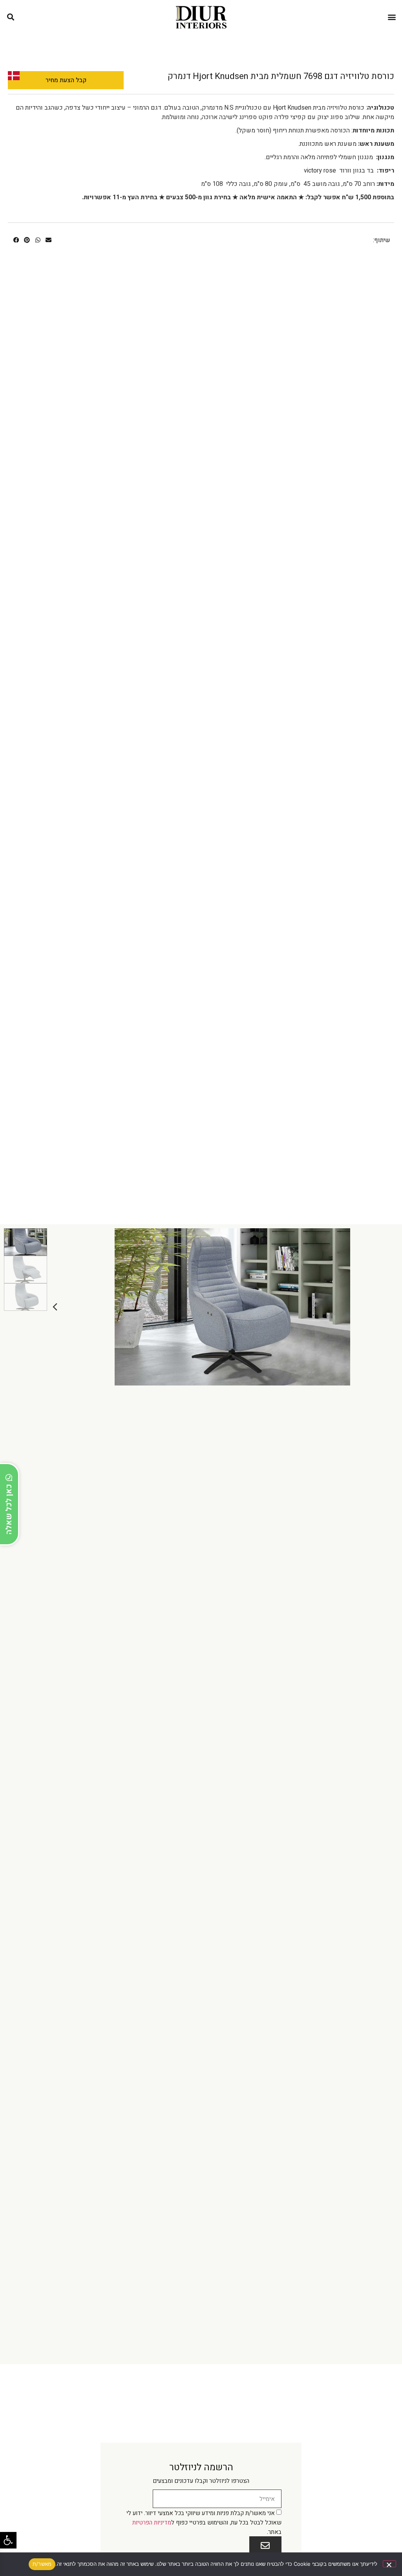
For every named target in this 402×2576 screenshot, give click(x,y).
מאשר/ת (42, 2564)
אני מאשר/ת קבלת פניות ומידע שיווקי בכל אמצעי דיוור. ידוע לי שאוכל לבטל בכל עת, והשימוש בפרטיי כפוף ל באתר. (204, 2522)
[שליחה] (265, 2546)
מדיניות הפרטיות (152, 2522)
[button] (8, 2540)
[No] (389, 2564)
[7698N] (232, 1307)
